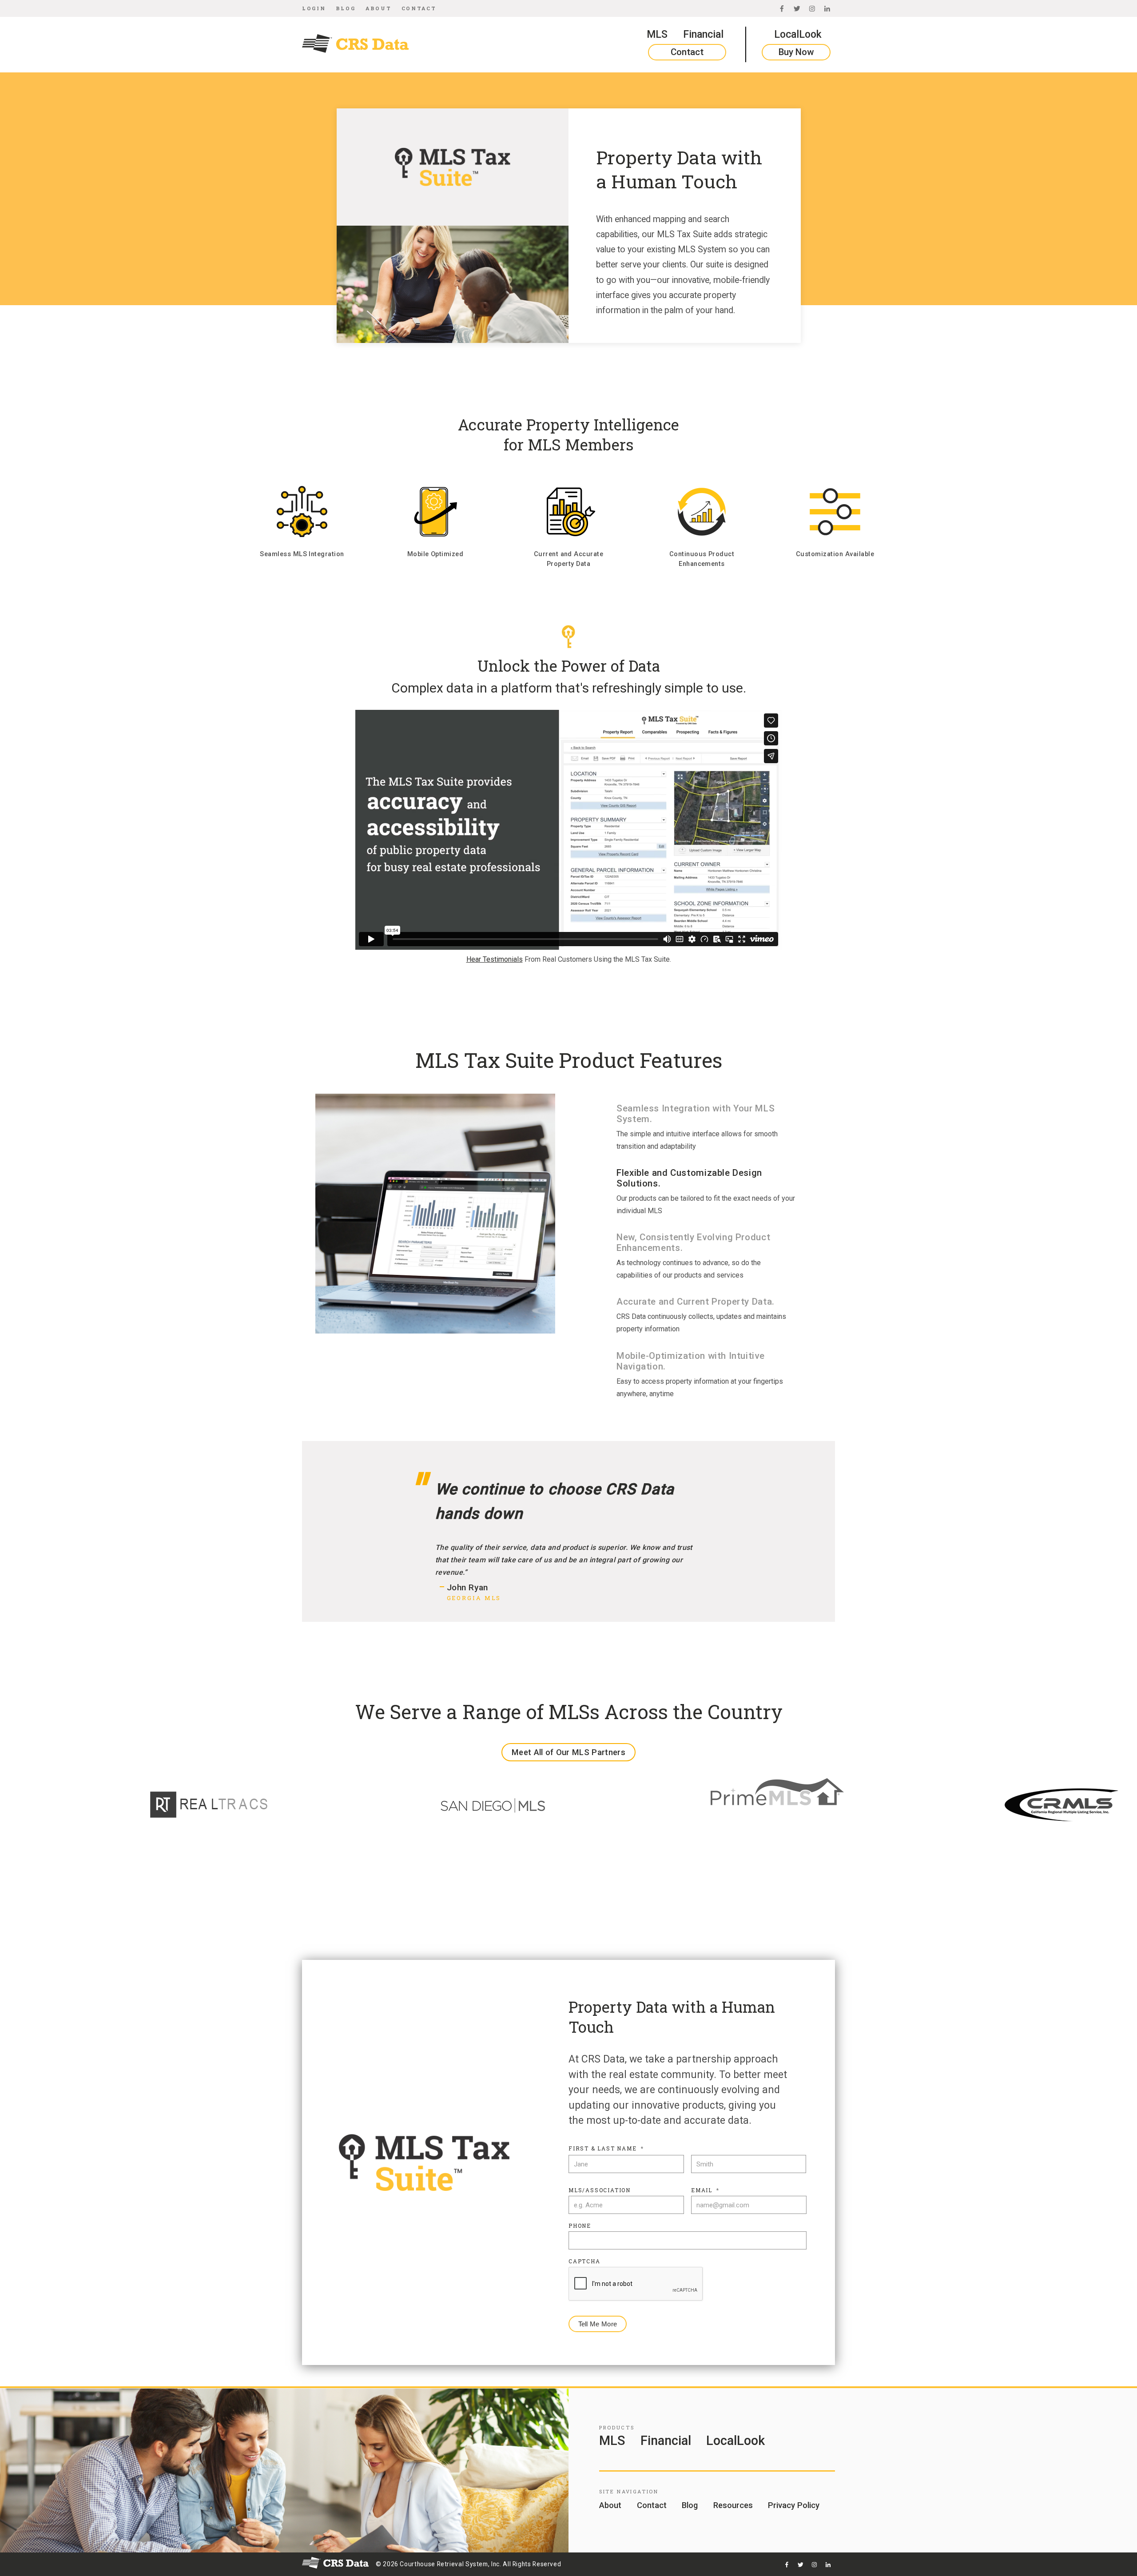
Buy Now (796, 52)
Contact (419, 8)
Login (314, 8)
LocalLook (798, 34)
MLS (657, 34)
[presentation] (636, 2284)
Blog (346, 8)
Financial (703, 34)
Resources (733, 2505)
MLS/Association (600, 2190)
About (378, 8)
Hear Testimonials (495, 959)
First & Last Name (606, 2148)
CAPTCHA (584, 2261)
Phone (580, 2226)
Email (705, 2190)
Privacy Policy (794, 2505)
